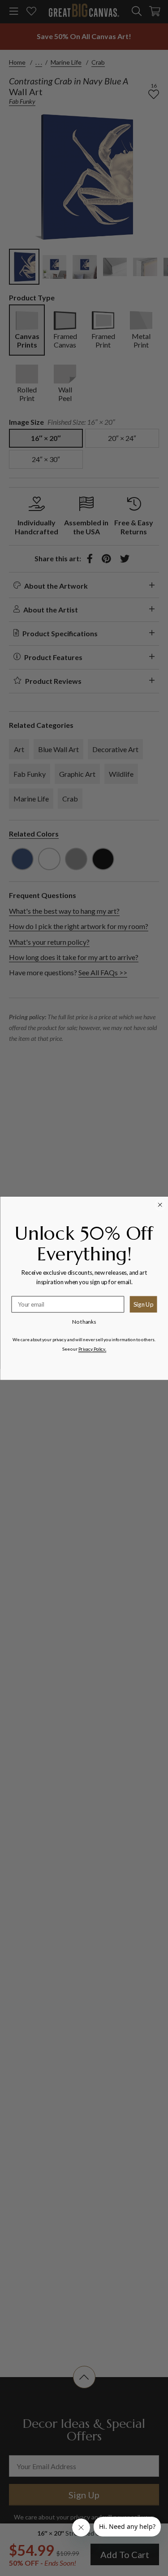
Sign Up (143, 1304)
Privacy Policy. (92, 1349)
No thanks (84, 1321)
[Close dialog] (160, 1205)
